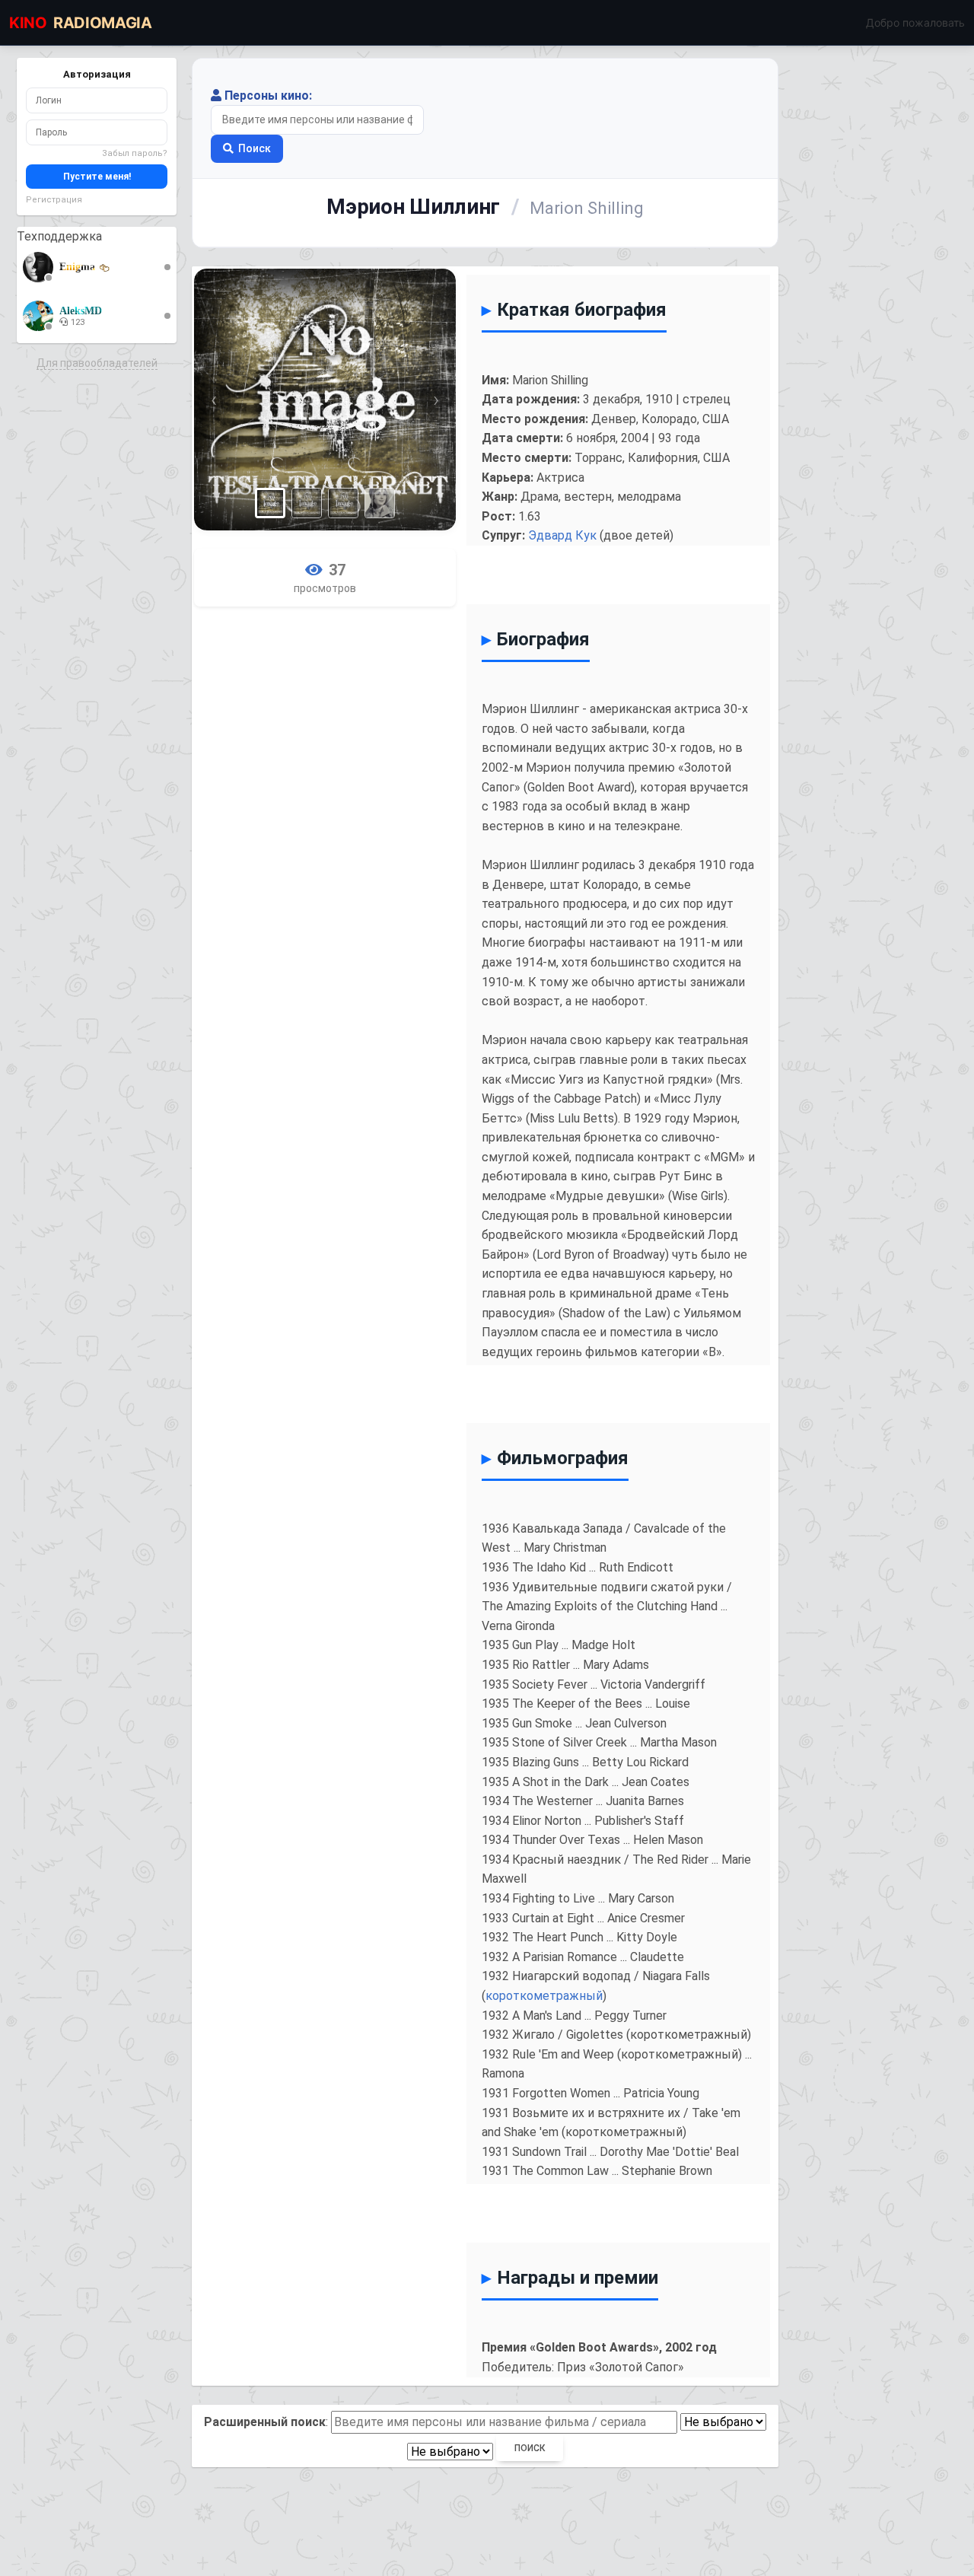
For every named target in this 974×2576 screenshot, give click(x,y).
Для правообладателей (97, 363)
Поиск (255, 148)
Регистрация (54, 200)
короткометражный (544, 1996)
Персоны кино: (268, 96)
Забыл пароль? (135, 153)
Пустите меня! (97, 177)
